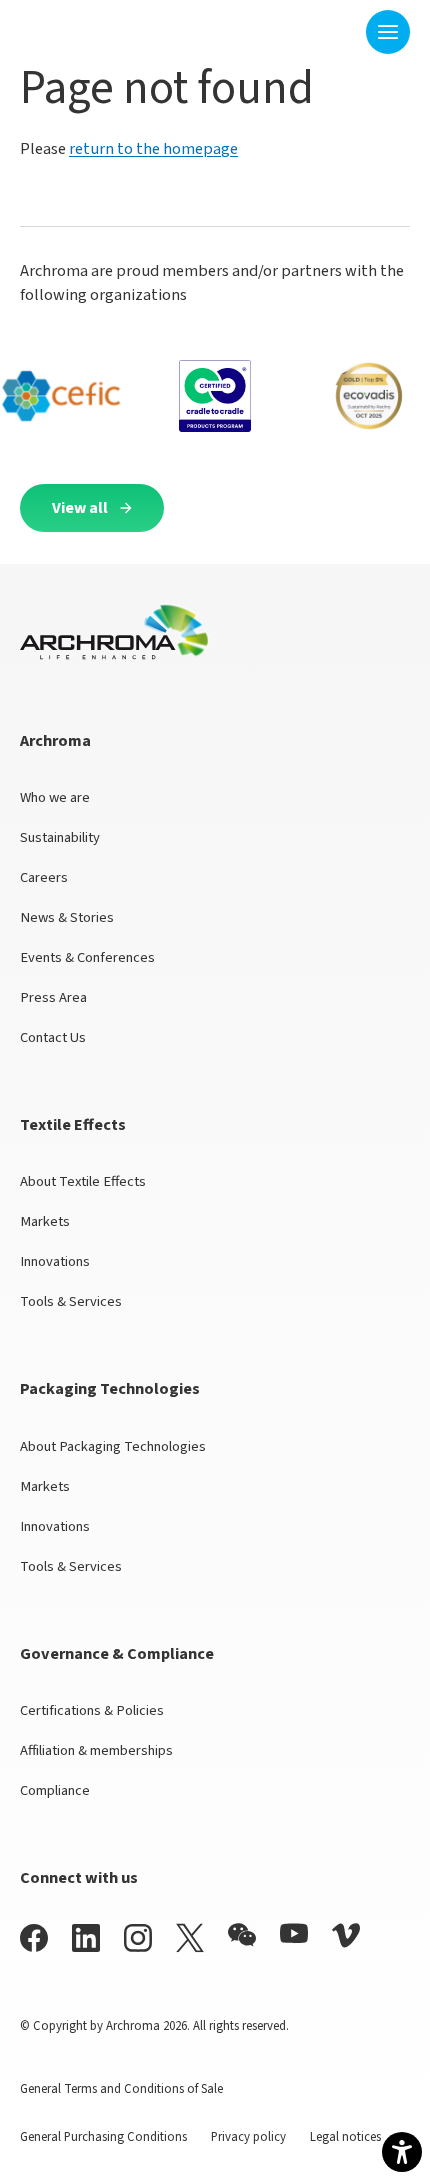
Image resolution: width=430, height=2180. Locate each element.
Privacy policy (248, 2137)
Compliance (55, 1790)
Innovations (55, 1261)
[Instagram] (138, 1937)
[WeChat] (242, 1935)
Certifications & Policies (92, 1710)
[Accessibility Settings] (402, 2152)
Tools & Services (71, 1301)
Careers (44, 877)
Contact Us (53, 1037)
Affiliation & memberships (96, 1750)
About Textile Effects (83, 1181)
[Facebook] (34, 1937)
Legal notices (345, 2137)
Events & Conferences (87, 957)
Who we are (55, 797)
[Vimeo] (346, 1935)
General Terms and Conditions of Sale (121, 2089)
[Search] (338, 31)
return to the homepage (153, 149)
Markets (45, 1221)
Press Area (53, 997)
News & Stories (67, 917)
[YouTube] (294, 1933)
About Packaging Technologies (113, 1446)
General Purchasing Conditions (103, 2137)
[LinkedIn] (86, 1937)
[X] (190, 1938)
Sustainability (60, 837)
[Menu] (388, 32)
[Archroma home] (82, 28)
